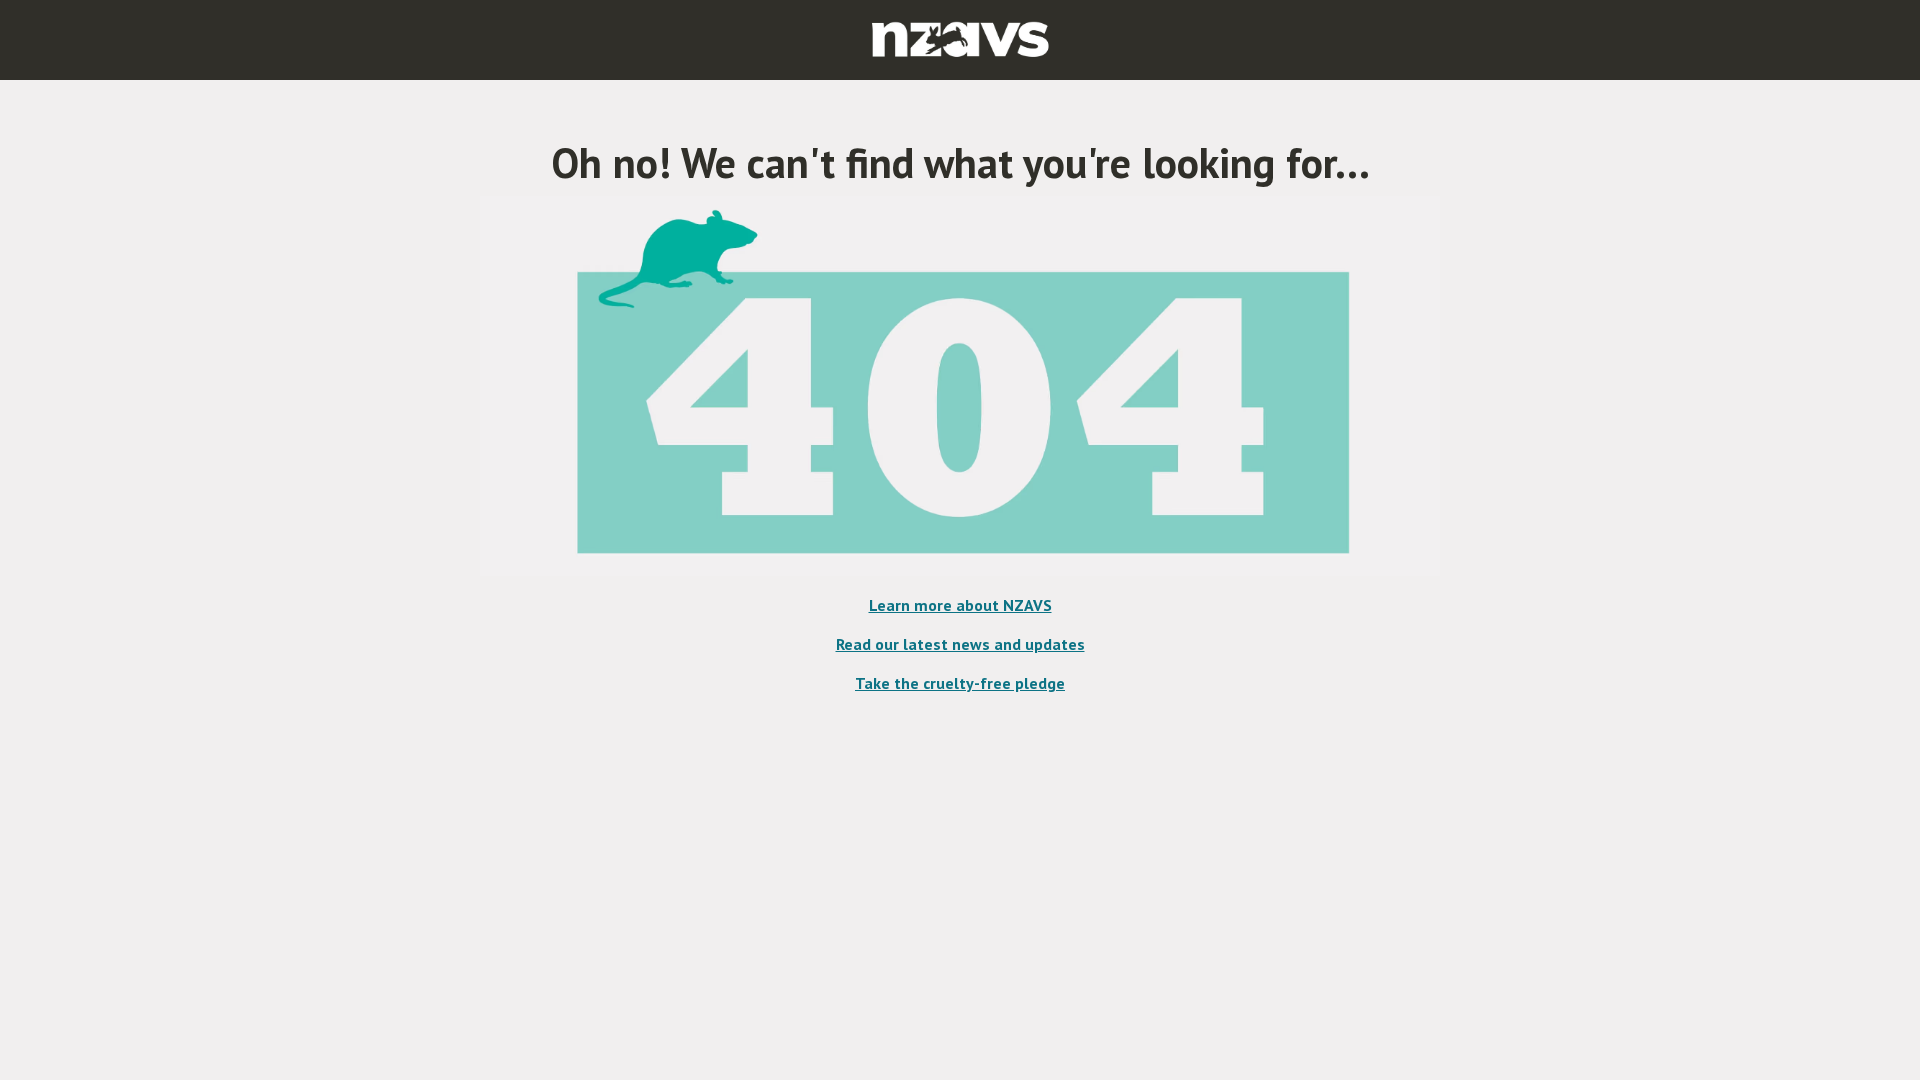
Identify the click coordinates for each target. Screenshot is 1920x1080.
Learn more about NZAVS (960, 605)
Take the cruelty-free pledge (960, 683)
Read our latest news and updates (960, 644)
